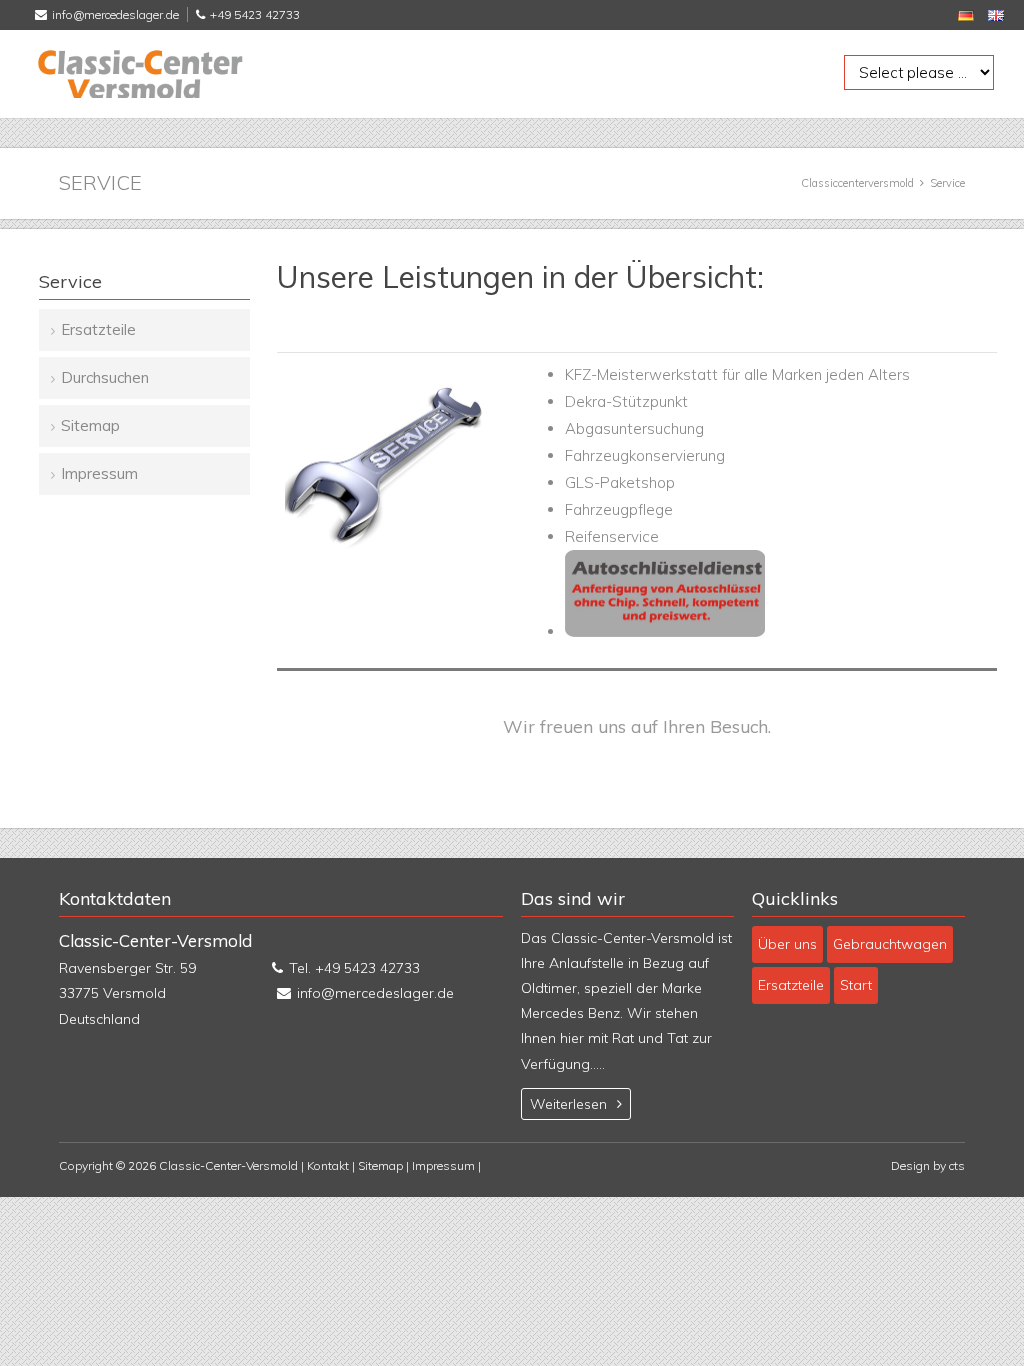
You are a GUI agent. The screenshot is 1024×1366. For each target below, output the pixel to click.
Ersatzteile (98, 329)
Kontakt (328, 1165)
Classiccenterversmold (857, 183)
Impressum (99, 473)
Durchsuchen (105, 377)
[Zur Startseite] (139, 74)
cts (957, 1165)
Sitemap (90, 425)
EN (996, 15)
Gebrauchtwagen (890, 944)
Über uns (787, 944)
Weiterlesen (568, 1104)
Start (856, 985)
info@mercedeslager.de (115, 14)
